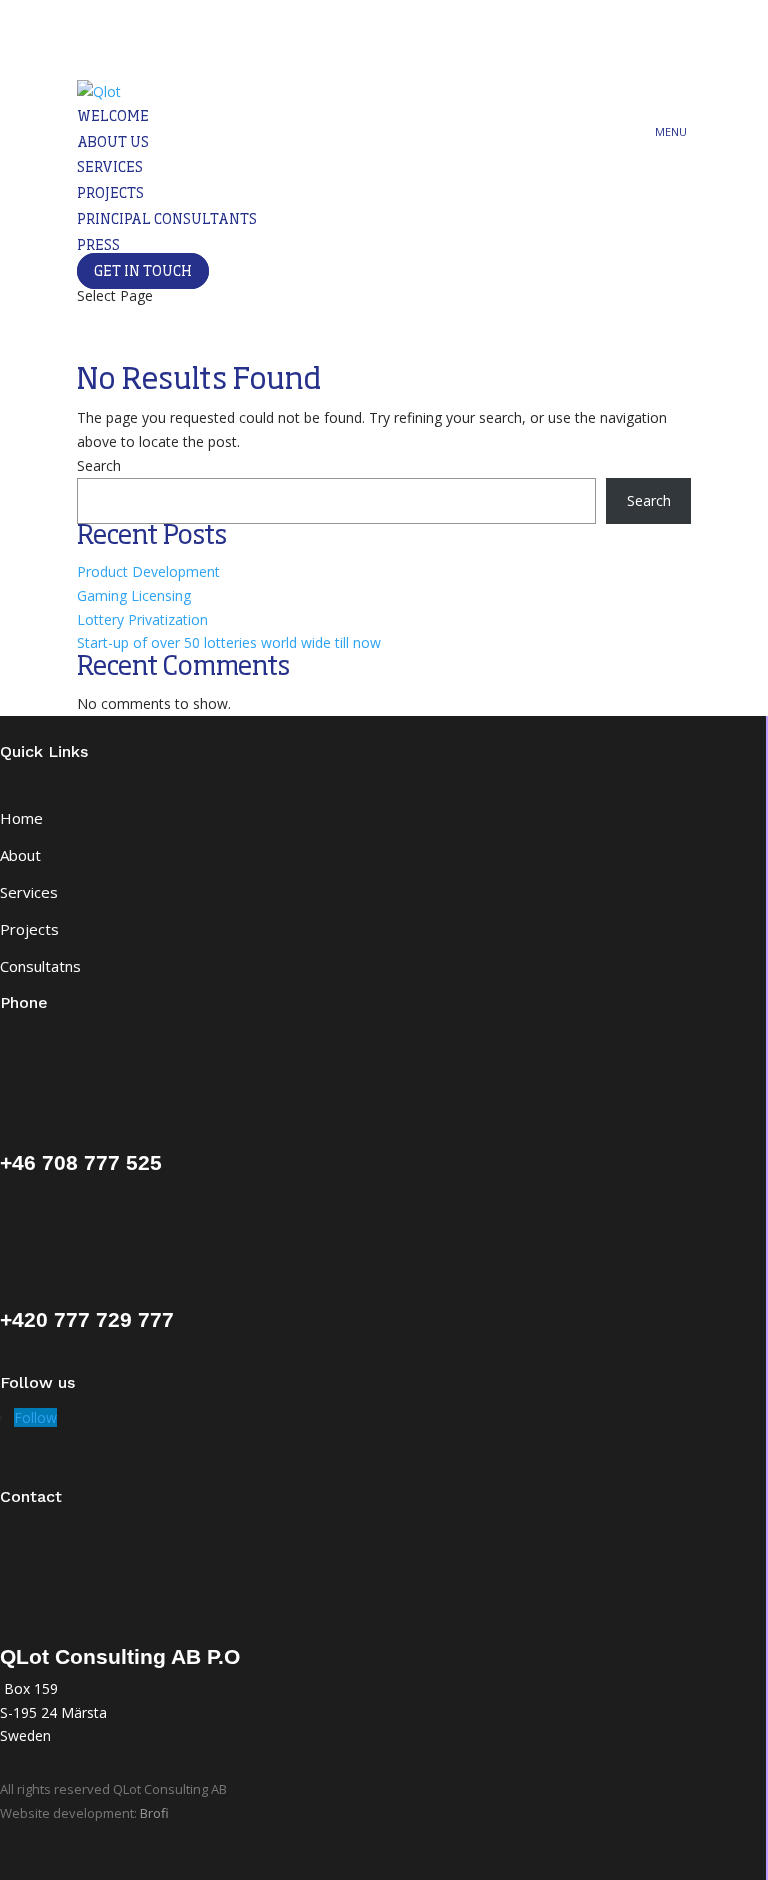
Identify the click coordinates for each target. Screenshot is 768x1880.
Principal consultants (167, 220)
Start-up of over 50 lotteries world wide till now (229, 642)
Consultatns (40, 966)
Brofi (154, 1813)
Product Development (148, 571)
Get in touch (143, 272)
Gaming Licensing (134, 595)
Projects (110, 194)
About (20, 855)
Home (21, 818)
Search (99, 465)
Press (98, 246)
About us (113, 143)
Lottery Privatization (142, 619)
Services (110, 168)
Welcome (113, 117)
